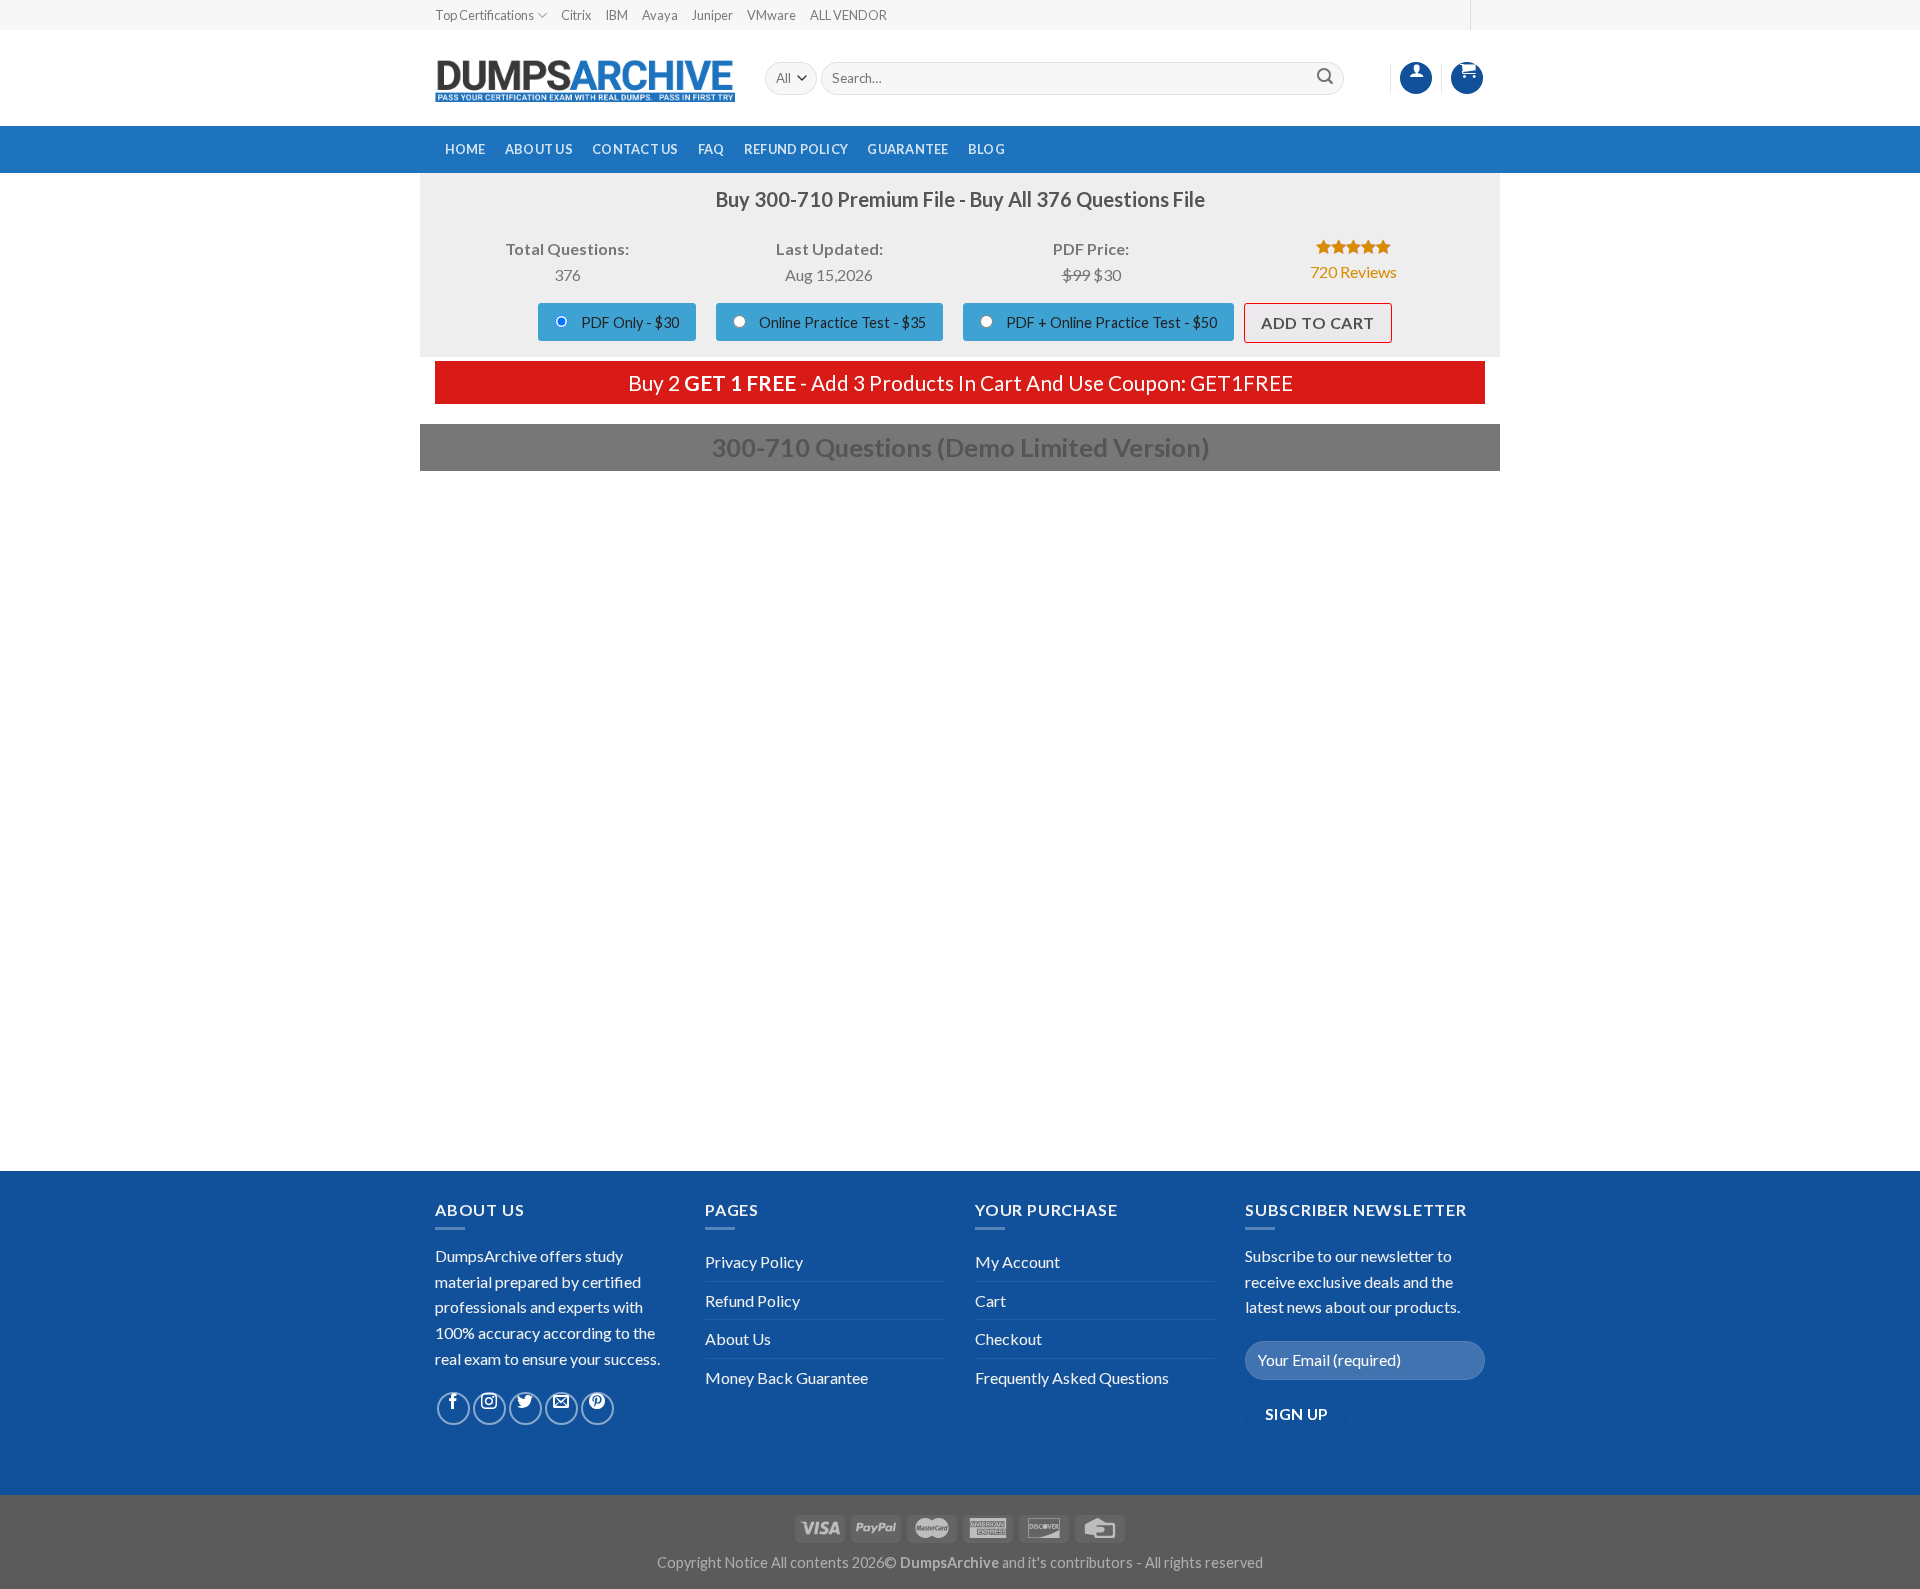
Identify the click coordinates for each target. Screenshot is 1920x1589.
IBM (616, 15)
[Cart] (1467, 78)
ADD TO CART (1317, 322)
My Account (1017, 1261)
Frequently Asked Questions (1072, 1377)
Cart (990, 1300)
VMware (771, 15)
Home (465, 149)
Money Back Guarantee (786, 1377)
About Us (539, 149)
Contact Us (635, 149)
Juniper (712, 15)
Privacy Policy (754, 1261)
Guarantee (907, 149)
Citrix (576, 15)
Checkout (1008, 1338)
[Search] (1325, 78)
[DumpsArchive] (585, 79)
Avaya (660, 15)
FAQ (711, 149)
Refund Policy (796, 149)
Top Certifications (484, 15)
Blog (986, 149)
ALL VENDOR (848, 15)
